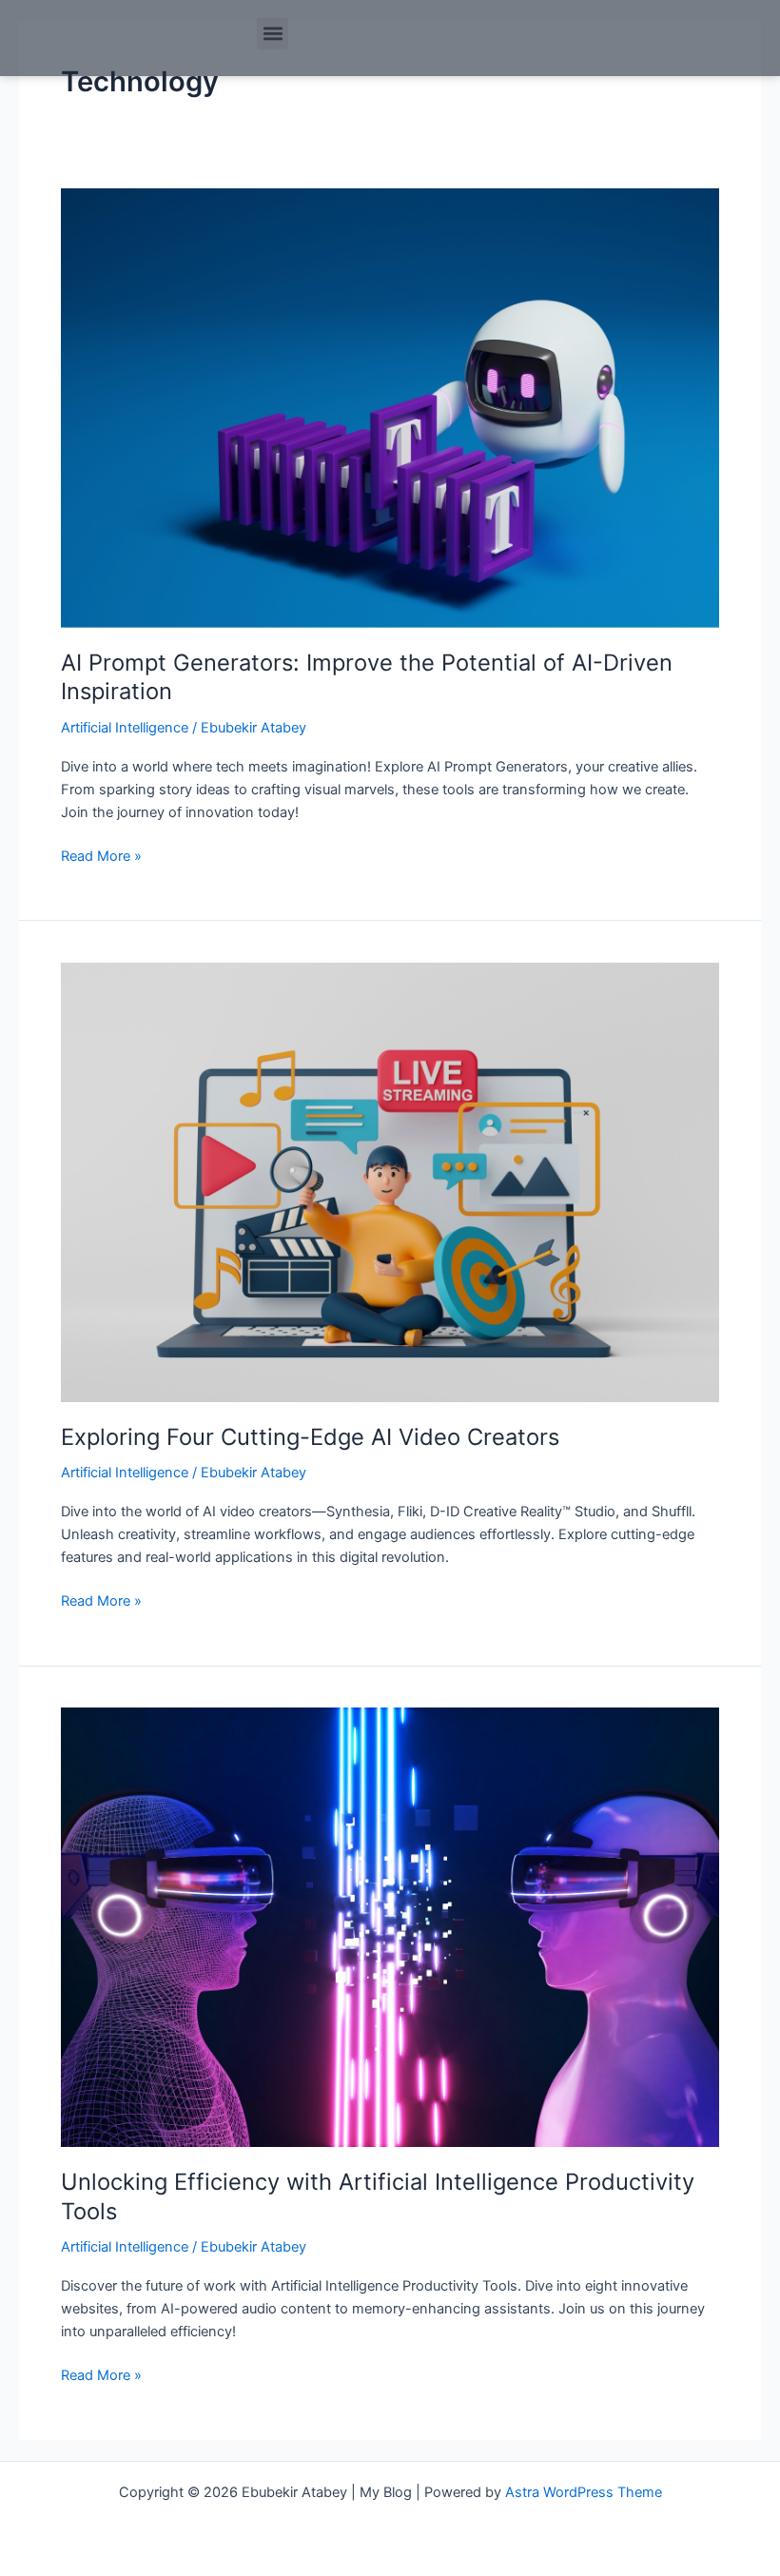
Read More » (101, 855)
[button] (273, 34)
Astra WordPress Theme (584, 2492)
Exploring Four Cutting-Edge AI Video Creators (310, 1437)
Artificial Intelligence (125, 728)
